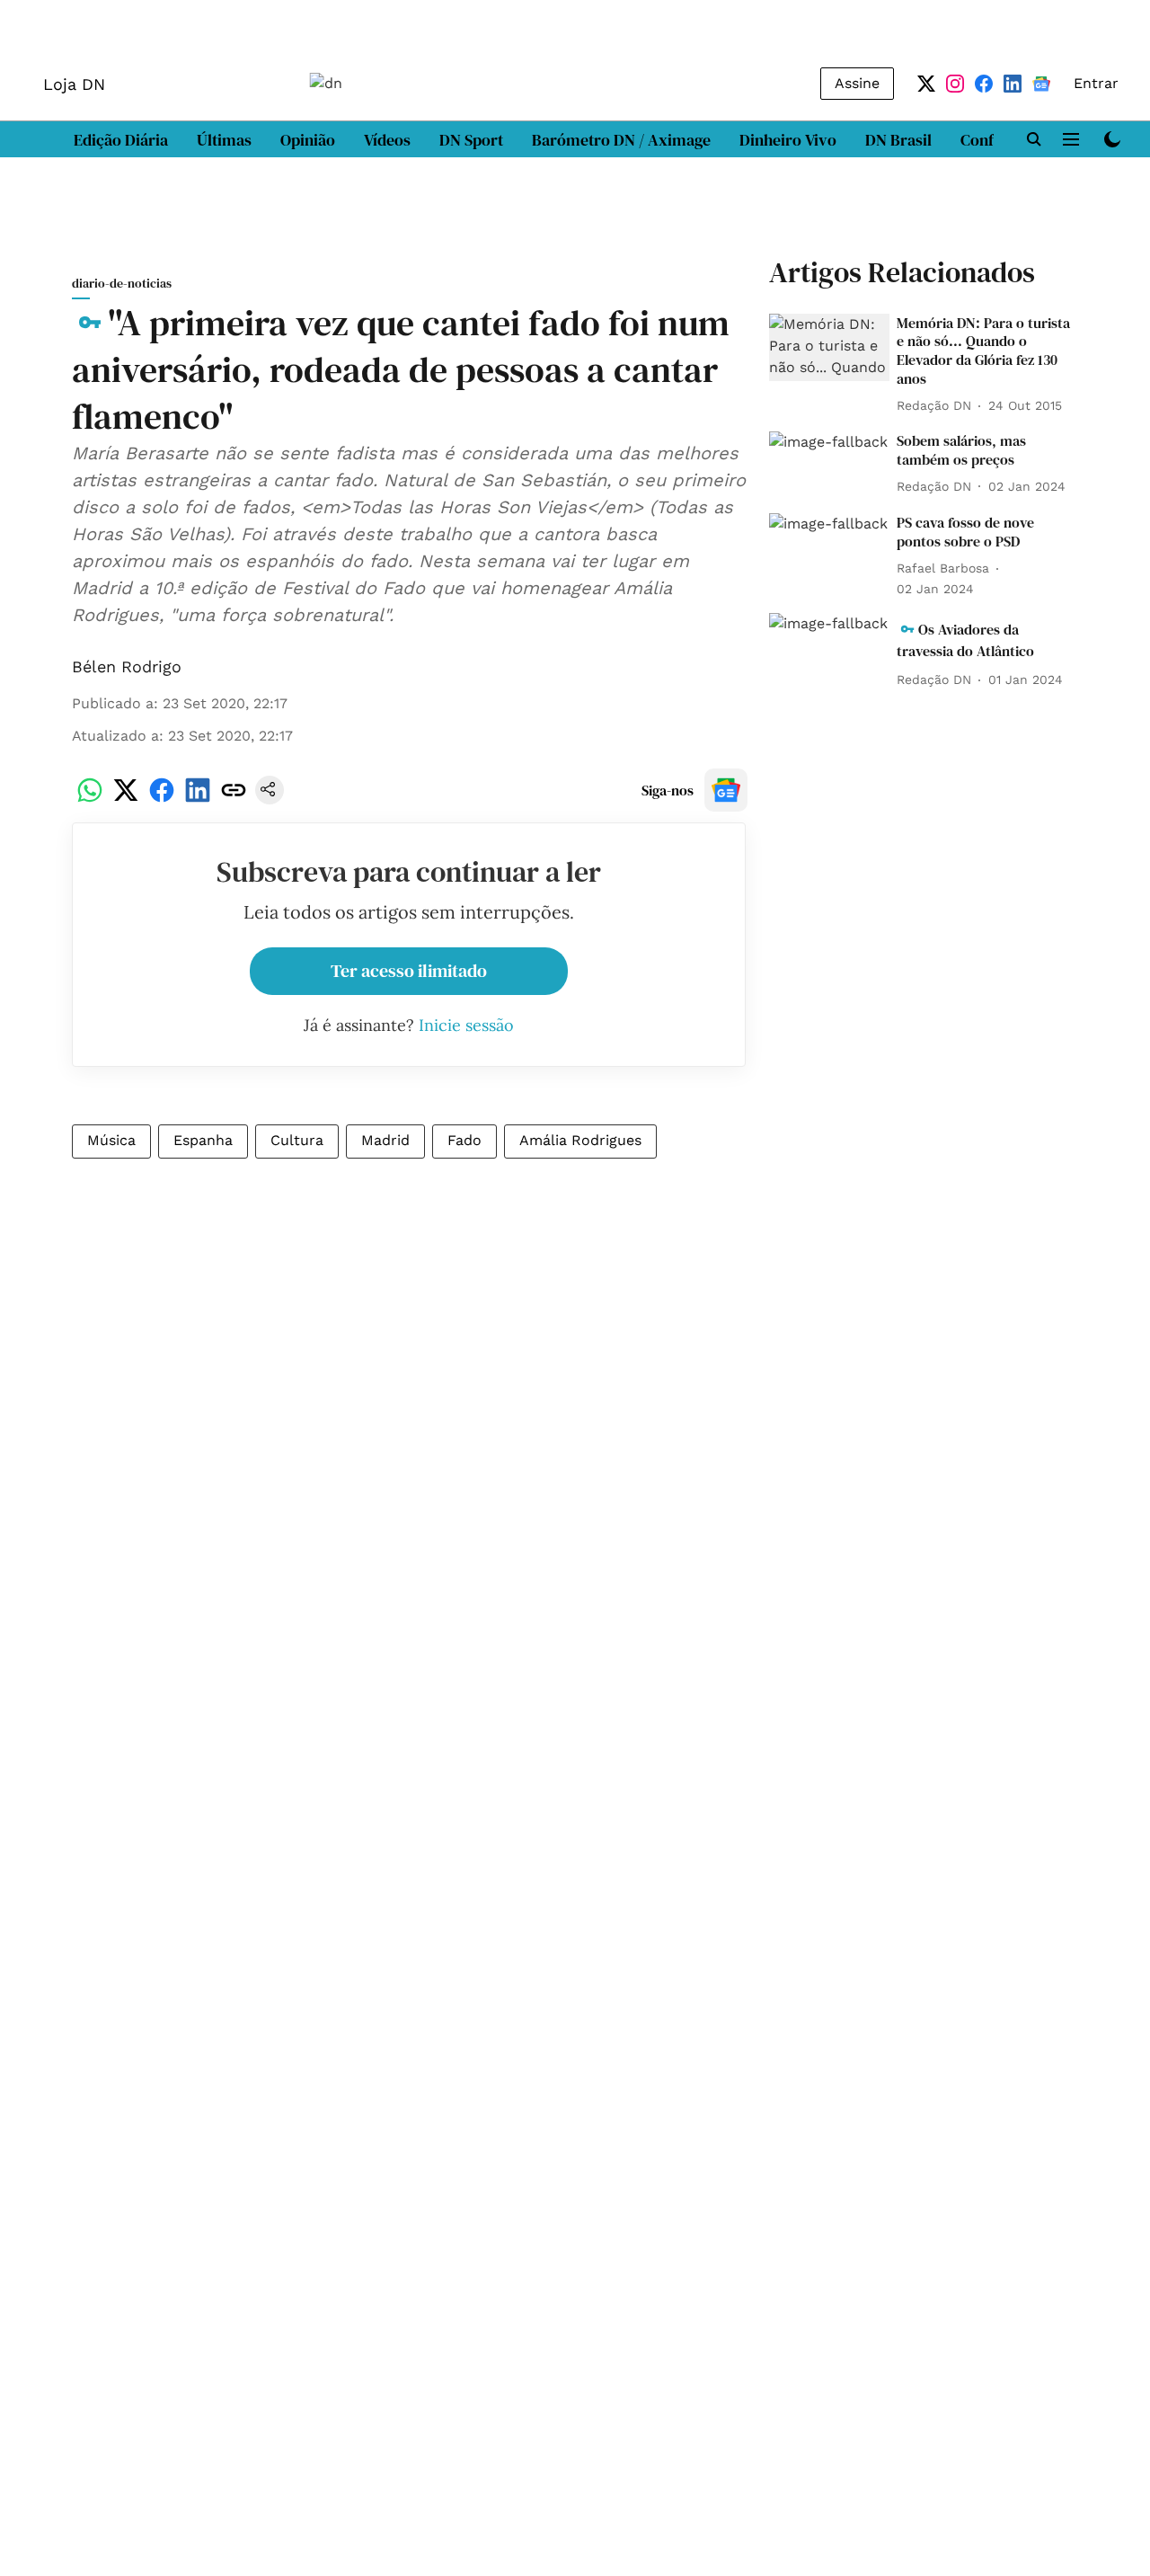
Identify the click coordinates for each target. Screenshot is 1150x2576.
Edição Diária (121, 140)
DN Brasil (898, 140)
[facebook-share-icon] (162, 799)
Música (111, 1140)
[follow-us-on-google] (726, 790)
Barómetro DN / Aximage (621, 140)
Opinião (308, 140)
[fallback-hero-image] (829, 348)
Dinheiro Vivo (788, 140)
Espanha (203, 1140)
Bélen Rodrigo (127, 666)
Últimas (224, 140)
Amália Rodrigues (580, 1140)
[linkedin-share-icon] (198, 799)
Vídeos (387, 140)
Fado (464, 1140)
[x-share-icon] (126, 799)
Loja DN (74, 84)
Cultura (297, 1140)
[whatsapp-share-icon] (90, 799)
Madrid (385, 1140)
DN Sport (471, 140)
